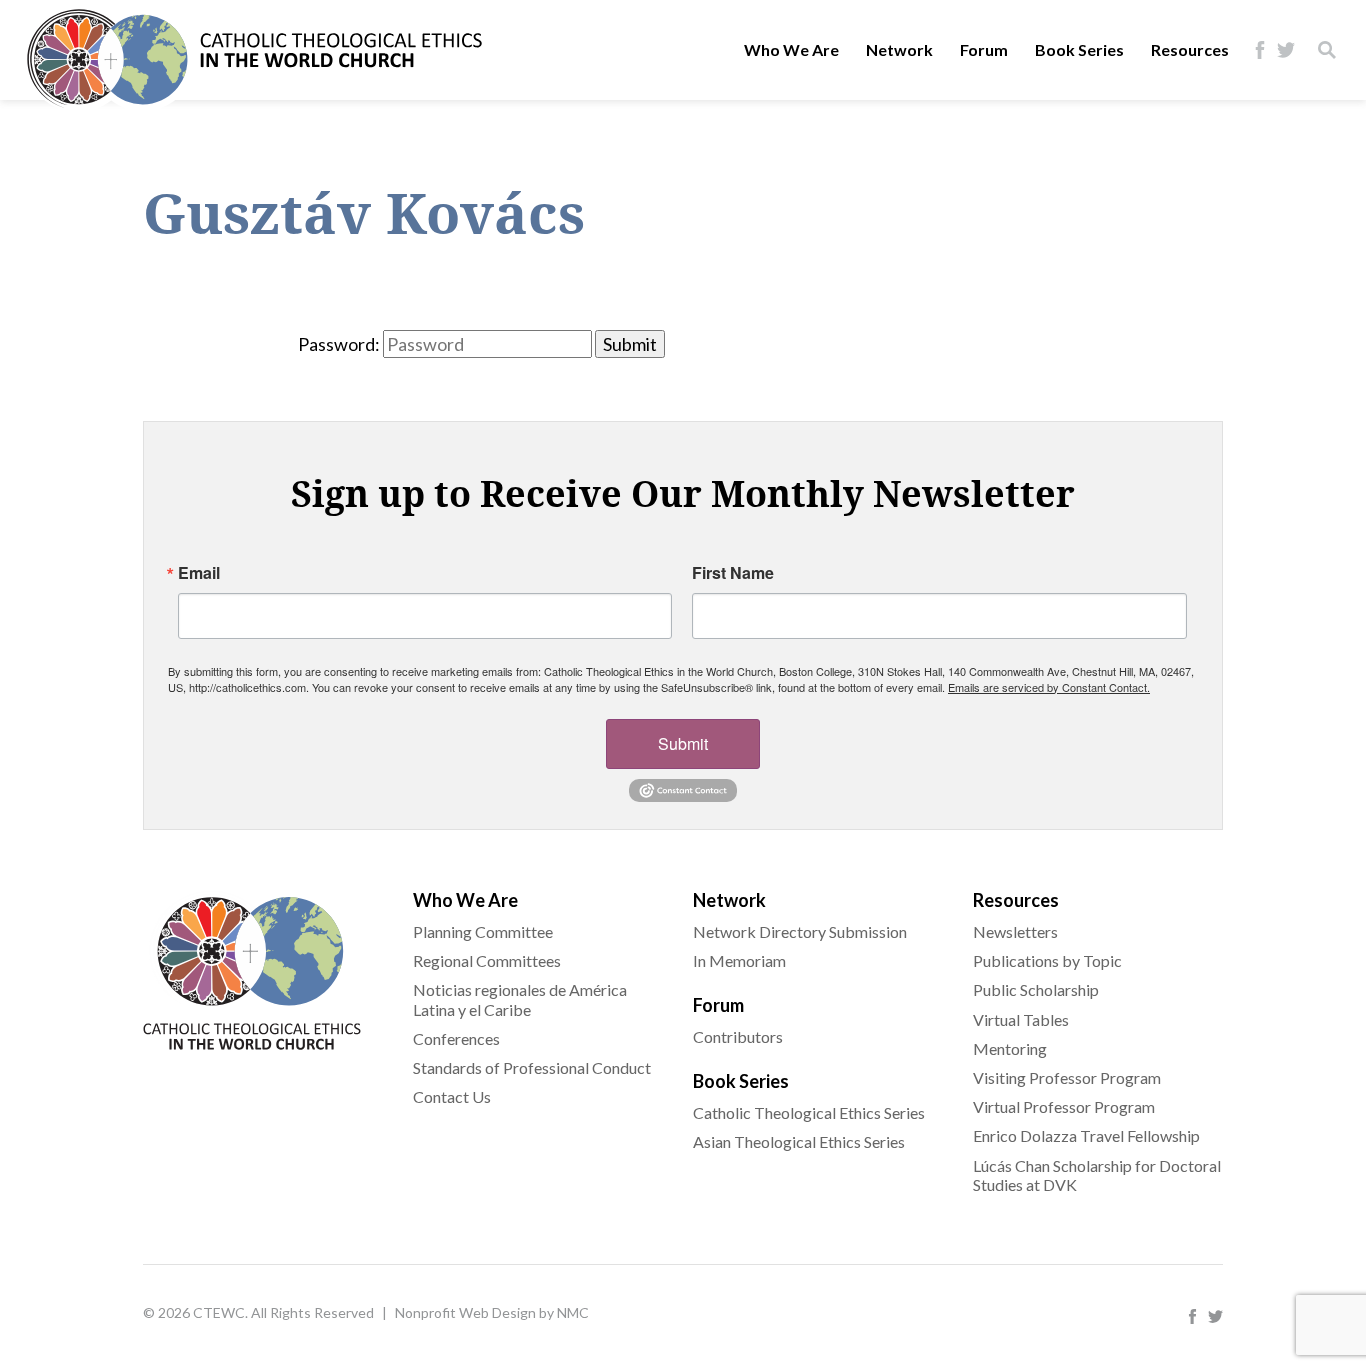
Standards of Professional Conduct (532, 1067)
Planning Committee (483, 931)
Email (199, 573)
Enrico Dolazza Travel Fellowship (1086, 1135)
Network (899, 49)
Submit (683, 743)
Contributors (738, 1036)
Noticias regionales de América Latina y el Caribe (520, 999)
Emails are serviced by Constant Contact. (1049, 687)
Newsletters (1015, 931)
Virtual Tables (1021, 1019)
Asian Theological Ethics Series (799, 1141)
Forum (984, 49)
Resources (1190, 49)
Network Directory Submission (800, 931)
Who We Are (791, 49)
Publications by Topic (1047, 960)
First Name (733, 573)
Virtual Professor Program (1064, 1106)
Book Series (1079, 49)
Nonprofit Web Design (465, 1312)
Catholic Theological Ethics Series (809, 1112)
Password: (339, 344)
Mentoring (1010, 1048)
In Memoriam (739, 960)
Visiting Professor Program (1067, 1077)
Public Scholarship (1036, 989)
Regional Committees (487, 960)
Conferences (456, 1038)
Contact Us (452, 1096)
